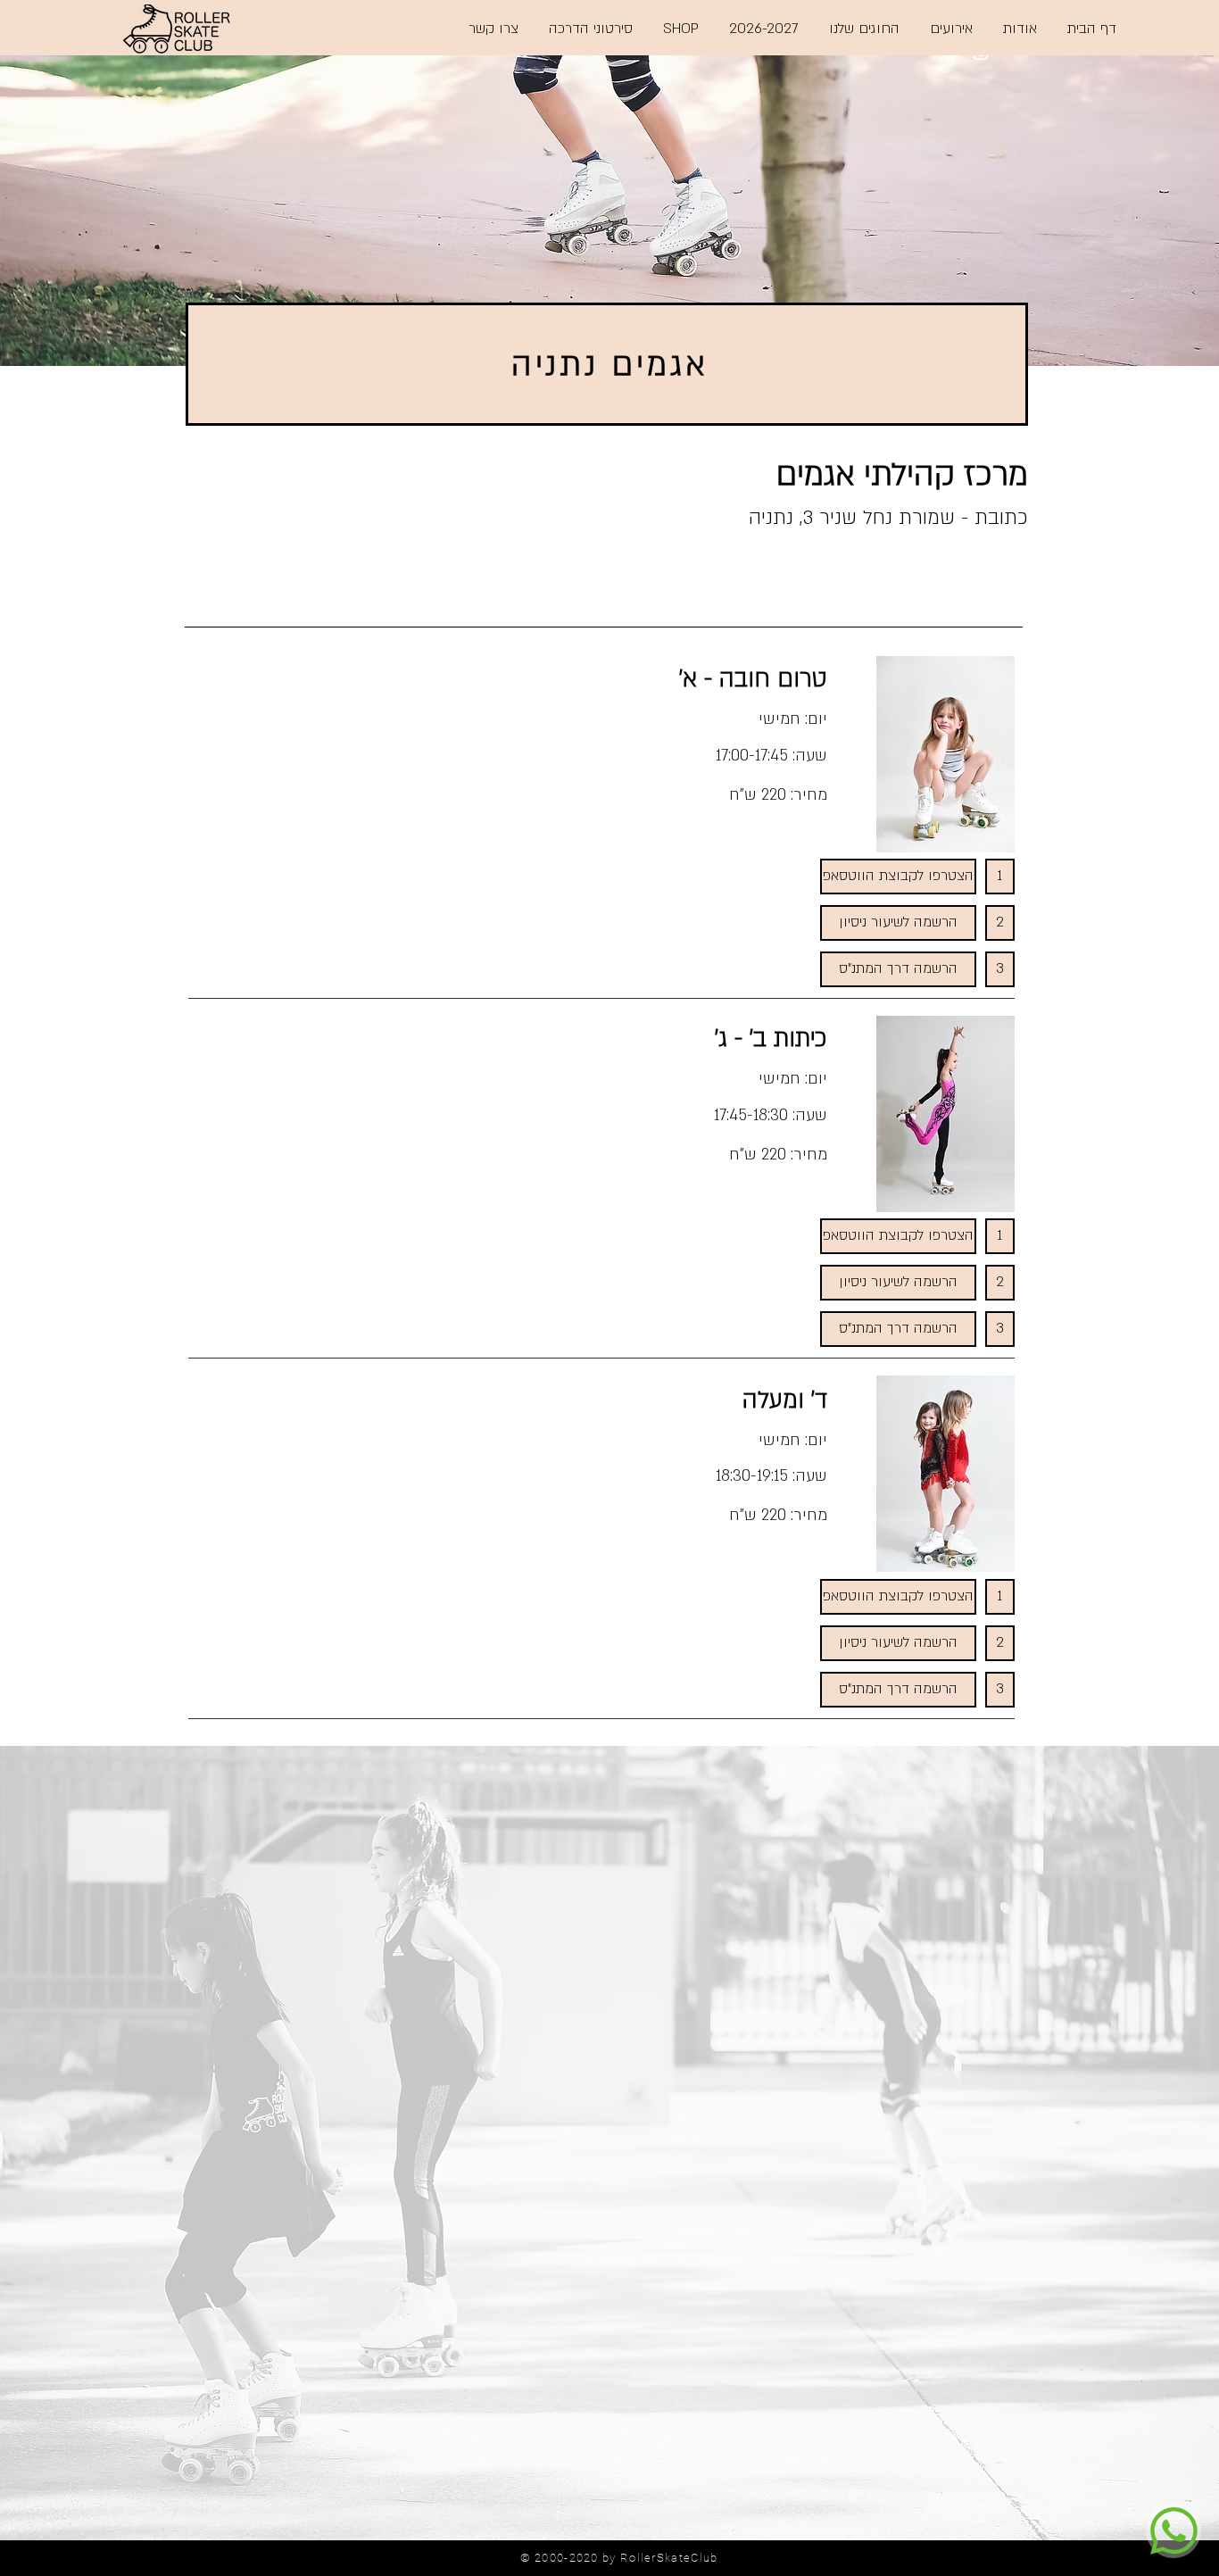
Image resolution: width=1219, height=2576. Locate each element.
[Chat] (1173, 2530)
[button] (1000, 877)
